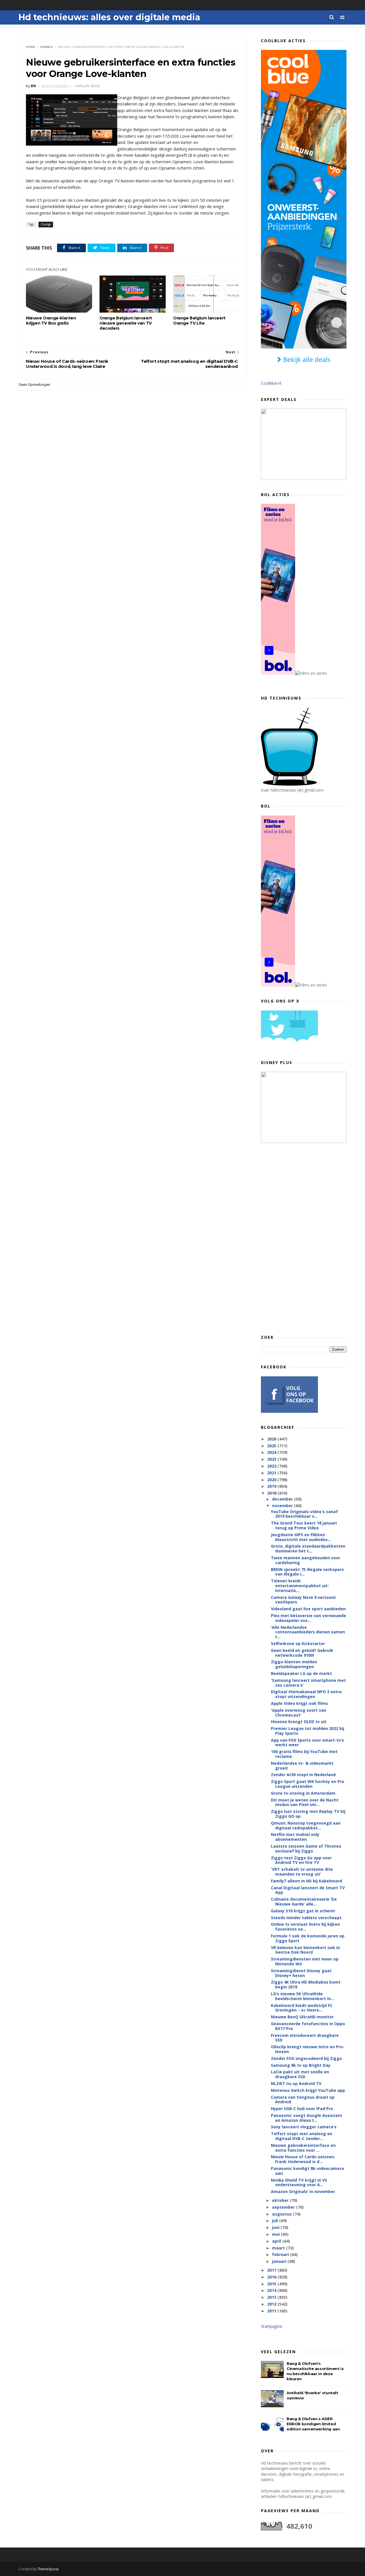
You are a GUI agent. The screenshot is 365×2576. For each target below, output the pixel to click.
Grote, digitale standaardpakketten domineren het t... (308, 1548)
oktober (281, 2200)
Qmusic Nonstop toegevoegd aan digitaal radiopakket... (306, 1825)
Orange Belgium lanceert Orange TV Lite (199, 321)
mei (276, 2234)
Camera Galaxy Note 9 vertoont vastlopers (303, 1600)
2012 (272, 2304)
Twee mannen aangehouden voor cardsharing (306, 1560)
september (284, 2207)
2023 (272, 1459)
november (283, 1506)
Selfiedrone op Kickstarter (298, 1643)
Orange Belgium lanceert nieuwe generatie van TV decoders (126, 323)
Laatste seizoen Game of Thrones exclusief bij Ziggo (306, 1849)
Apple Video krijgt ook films (299, 1703)
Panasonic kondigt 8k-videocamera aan (307, 2171)
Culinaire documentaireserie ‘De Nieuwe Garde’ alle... (304, 1902)
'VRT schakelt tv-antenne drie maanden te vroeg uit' (302, 1872)
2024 (272, 1452)
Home (31, 47)
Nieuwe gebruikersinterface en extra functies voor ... (303, 2148)
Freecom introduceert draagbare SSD (305, 2038)
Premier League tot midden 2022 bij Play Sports (308, 1731)
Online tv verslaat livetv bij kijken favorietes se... (305, 1927)
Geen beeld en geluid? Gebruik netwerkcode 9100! (302, 1653)
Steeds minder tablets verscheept (306, 1918)
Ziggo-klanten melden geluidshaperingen (294, 1664)
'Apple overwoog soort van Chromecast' (299, 1713)
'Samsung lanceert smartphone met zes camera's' (308, 1683)
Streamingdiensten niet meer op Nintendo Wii (305, 1961)
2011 (272, 2311)
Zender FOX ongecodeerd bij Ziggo (306, 2058)
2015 (272, 2284)
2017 (272, 2270)
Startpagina (271, 2326)
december (283, 1499)
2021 (272, 1473)
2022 (272, 1466)
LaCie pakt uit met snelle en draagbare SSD (300, 2074)
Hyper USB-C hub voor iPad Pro (302, 2109)
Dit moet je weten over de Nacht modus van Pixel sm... (305, 1802)
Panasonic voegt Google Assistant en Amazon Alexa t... (307, 2118)
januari (280, 2261)
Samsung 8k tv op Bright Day (301, 2065)
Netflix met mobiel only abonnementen (295, 1837)
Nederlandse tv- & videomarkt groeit (302, 1766)
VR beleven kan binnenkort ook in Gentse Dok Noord (305, 1950)
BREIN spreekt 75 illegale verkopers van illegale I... (307, 1572)
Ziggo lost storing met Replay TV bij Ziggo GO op (308, 1814)
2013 (272, 2297)
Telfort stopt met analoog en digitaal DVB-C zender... (302, 2136)
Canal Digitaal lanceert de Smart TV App (308, 1890)
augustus (282, 2214)
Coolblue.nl (271, 383)
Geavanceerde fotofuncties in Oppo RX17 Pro (308, 2026)
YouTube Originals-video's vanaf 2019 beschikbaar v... (304, 1514)
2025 (272, 1446)
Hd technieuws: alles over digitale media (109, 17)
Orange (47, 47)
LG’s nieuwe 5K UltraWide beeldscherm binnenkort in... (303, 1996)
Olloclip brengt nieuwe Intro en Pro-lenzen (308, 2049)
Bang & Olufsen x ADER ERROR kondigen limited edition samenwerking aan (313, 2424)
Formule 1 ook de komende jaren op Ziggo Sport (308, 1938)
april (277, 2241)
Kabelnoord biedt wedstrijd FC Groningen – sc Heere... (302, 2008)
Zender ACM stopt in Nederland (303, 1775)
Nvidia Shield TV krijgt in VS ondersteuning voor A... (299, 2182)
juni (276, 2227)
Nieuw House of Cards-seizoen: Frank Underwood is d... (303, 2159)
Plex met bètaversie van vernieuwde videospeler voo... (309, 1618)
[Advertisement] (304, 1238)
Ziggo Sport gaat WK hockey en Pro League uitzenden (308, 1784)
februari (281, 2254)
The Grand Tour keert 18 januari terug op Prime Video (304, 1525)
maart (279, 2248)
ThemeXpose (48, 2569)
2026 (272, 1439)
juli (276, 2221)
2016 (272, 2277)
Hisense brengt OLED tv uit (299, 1722)
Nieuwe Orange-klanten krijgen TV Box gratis (51, 321)
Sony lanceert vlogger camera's (304, 2127)
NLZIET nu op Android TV (296, 2083)
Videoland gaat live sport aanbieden (308, 1609)
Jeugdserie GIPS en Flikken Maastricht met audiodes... (301, 1537)
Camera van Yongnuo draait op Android (303, 2100)
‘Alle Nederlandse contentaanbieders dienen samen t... (308, 1632)
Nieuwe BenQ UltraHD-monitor (302, 2017)
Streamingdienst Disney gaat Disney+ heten (301, 1973)
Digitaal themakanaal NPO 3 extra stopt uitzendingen (306, 1694)
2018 (272, 1493)
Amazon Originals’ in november (303, 2191)
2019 (272, 1486)
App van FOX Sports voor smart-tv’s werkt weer (307, 1743)
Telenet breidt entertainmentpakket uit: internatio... (300, 1586)
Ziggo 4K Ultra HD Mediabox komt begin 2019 (306, 1984)
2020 (272, 1480)
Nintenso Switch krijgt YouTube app (308, 2090)
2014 (272, 2290)
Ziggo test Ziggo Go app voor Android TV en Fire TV (301, 1860)
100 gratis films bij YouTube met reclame (304, 1754)
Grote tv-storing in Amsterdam (303, 1793)
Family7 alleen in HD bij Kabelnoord (307, 1881)
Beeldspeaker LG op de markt (301, 1673)
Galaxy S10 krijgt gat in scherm (303, 1911)
